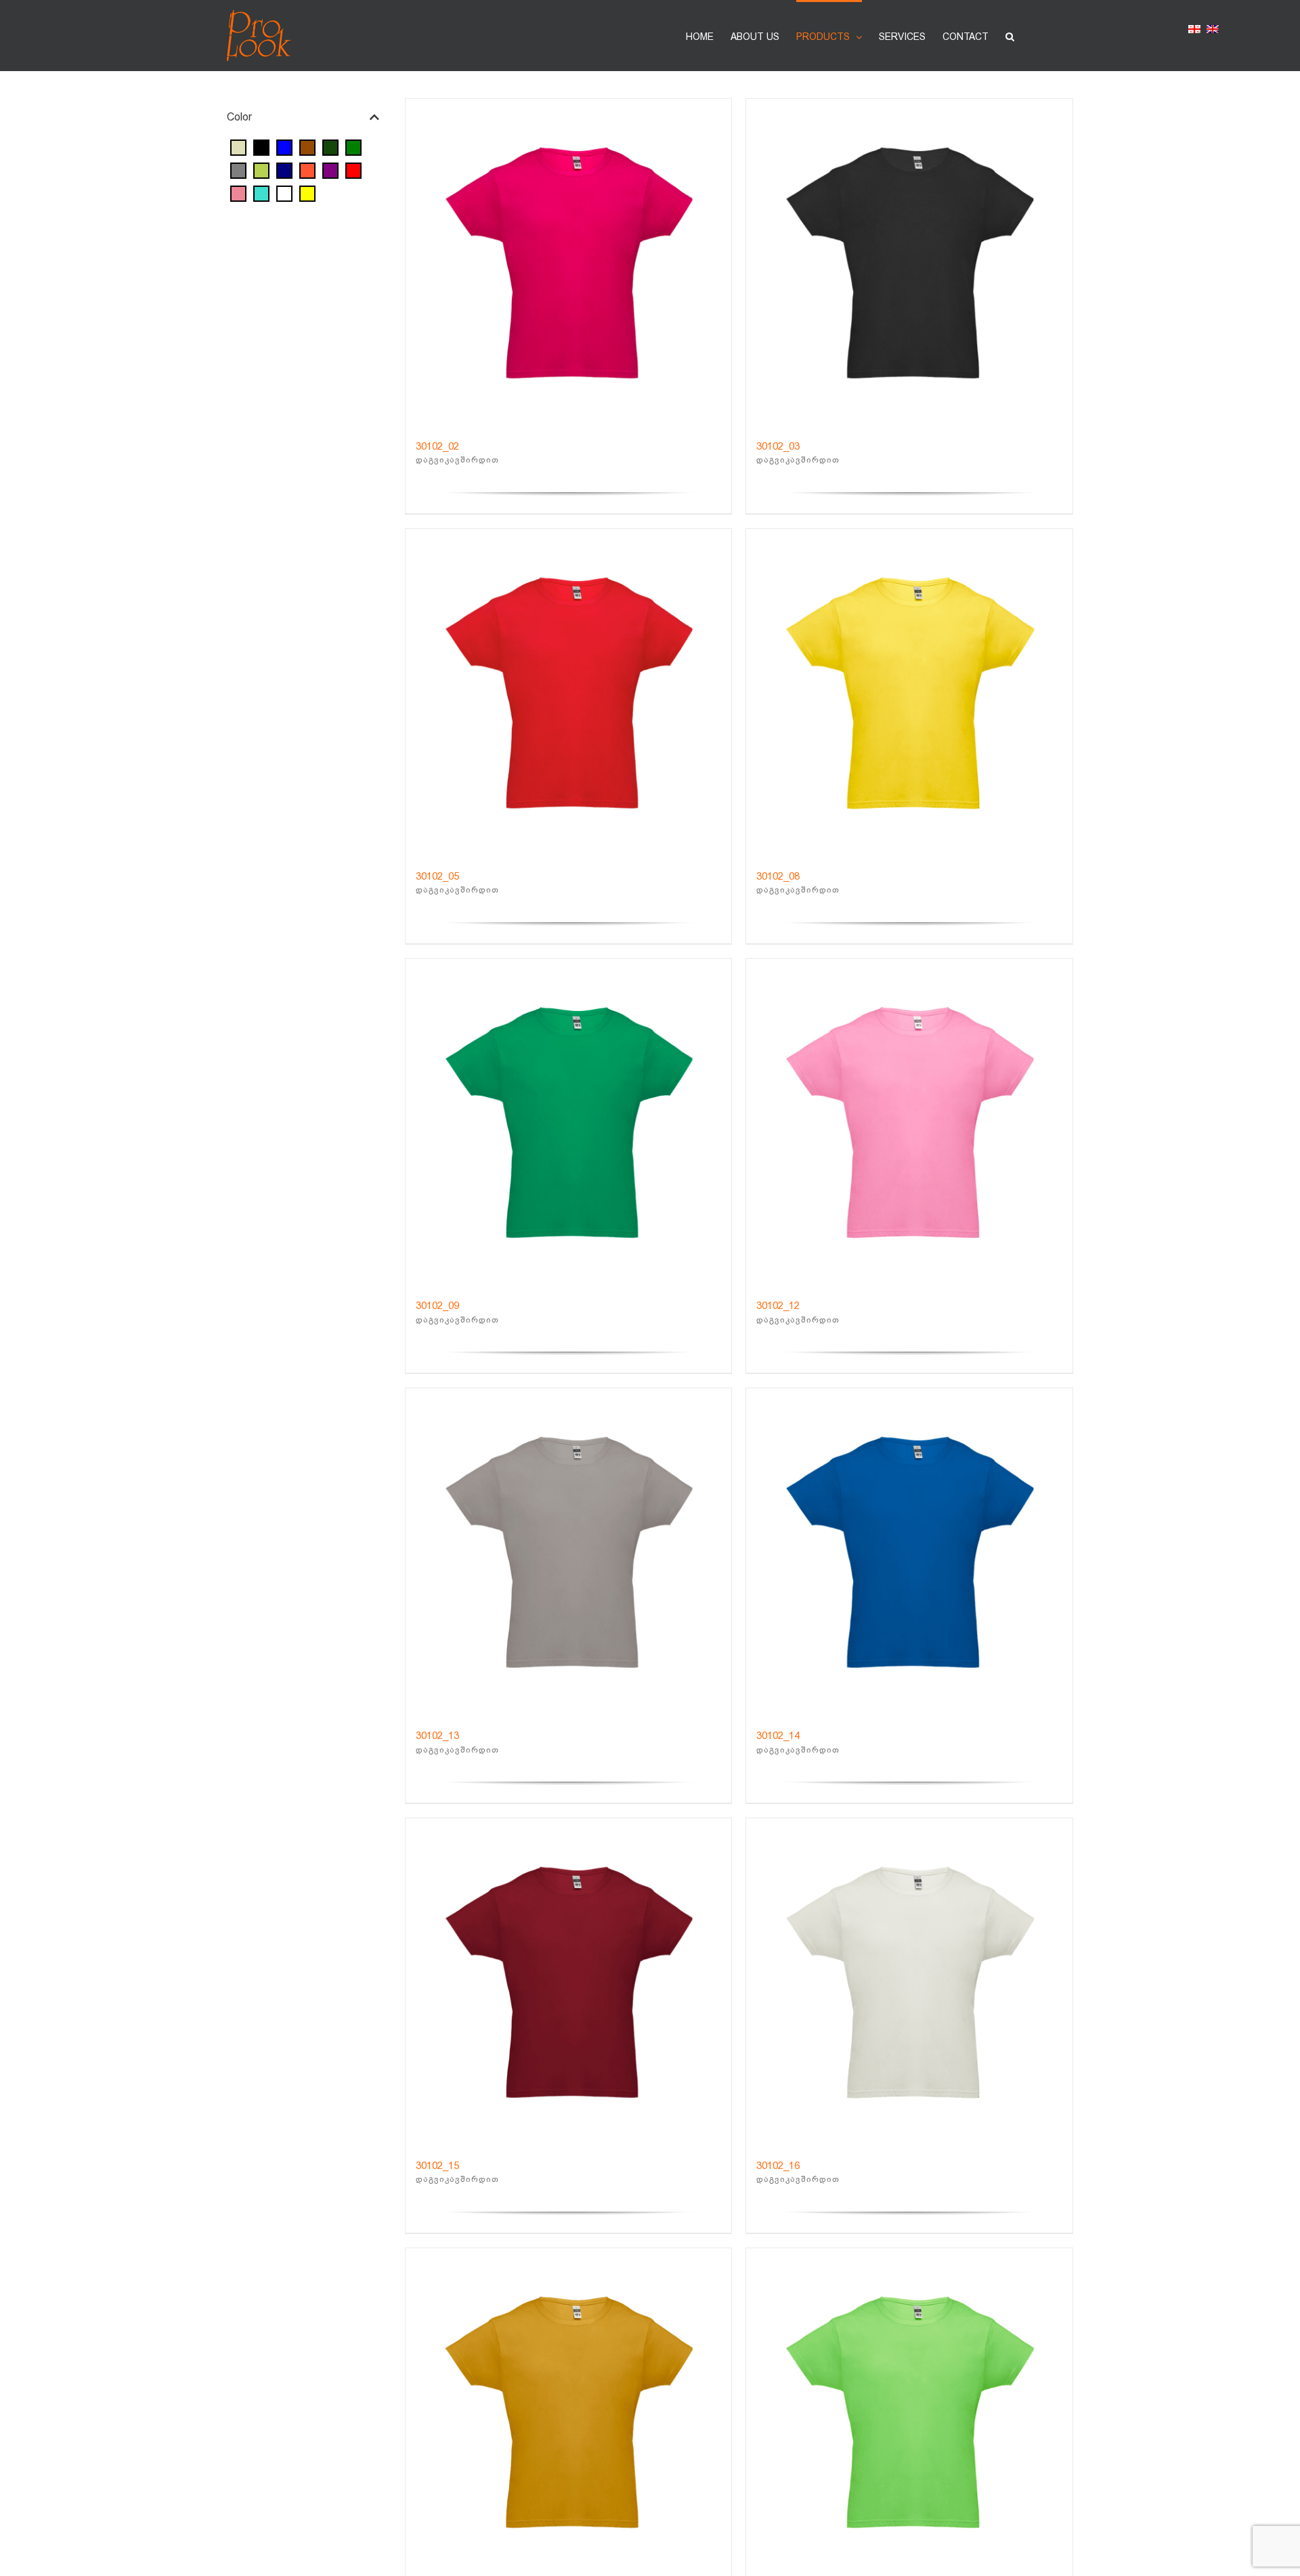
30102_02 (437, 446)
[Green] (353, 147)
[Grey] (238, 170)
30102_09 (437, 1306)
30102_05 (437, 876)
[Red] (353, 170)
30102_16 (778, 2166)
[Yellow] (307, 193)
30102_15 (437, 2166)
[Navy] (284, 170)
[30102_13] (569, 1551)
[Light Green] (261, 170)
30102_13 (437, 1736)
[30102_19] (909, 2411)
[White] (284, 193)
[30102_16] (909, 1981)
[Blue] (284, 147)
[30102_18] (569, 2411)
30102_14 (778, 1736)
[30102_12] (909, 1122)
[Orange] (307, 170)
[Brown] (307, 147)
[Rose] (238, 193)
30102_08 (778, 876)
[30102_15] (569, 1981)
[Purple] (330, 170)
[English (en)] (1213, 31)
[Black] (261, 147)
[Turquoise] (261, 193)
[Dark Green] (330, 147)
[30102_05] (569, 692)
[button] (1010, 36)
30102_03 (778, 446)
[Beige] (238, 147)
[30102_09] (569, 1122)
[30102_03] (909, 262)
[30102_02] (569, 262)
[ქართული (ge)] (1194, 31)
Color (239, 117)
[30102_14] (909, 1551)
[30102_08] (909, 692)
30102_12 (778, 1306)
